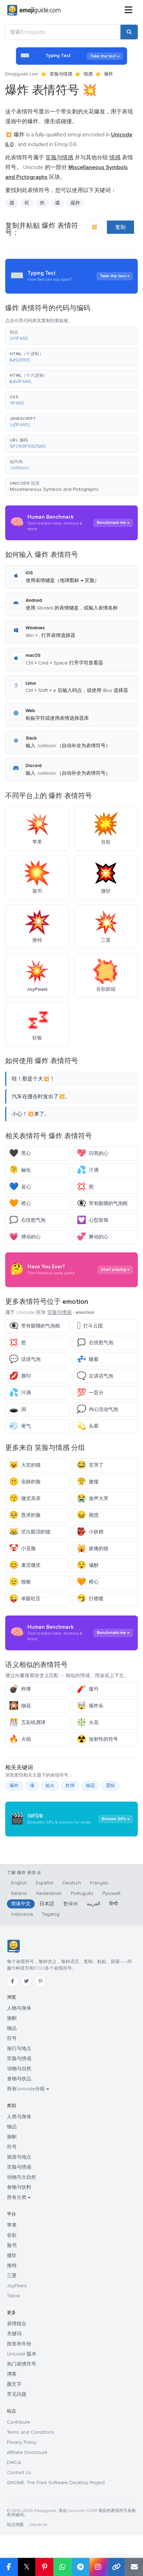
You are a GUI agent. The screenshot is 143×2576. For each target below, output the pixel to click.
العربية (94, 1904)
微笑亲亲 (25, 1498)
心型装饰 (92, 1220)
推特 (12, 2266)
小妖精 (90, 1532)
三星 (12, 2276)
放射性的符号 (97, 1739)
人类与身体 (19, 2117)
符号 (12, 2038)
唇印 (20, 1376)
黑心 (20, 1153)
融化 (20, 1170)
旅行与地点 (19, 2048)
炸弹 (20, 1689)
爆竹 (88, 1689)
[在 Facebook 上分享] (9, 2567)
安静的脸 (25, 1482)
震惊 (110, 1786)
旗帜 (12, 2018)
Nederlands (49, 1893)
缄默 (88, 1565)
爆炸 (14, 1786)
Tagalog (51, 1914)
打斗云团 (90, 1326)
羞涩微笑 (25, 1565)
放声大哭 (92, 1498)
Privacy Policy (22, 2442)
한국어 (70, 1904)
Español (45, 1883)
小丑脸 (22, 1549)
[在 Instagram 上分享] (98, 2567)
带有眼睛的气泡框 (102, 1203)
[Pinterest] (40, 1981)
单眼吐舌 (25, 1599)
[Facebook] (12, 1981)
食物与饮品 (19, 2079)
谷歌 (12, 2235)
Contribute (19, 2422)
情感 (88, 74)
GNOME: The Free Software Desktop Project (56, 2483)
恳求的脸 (25, 1515)
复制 (120, 227)
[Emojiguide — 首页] (13, 1946)
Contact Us (19, 2473)
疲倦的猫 (92, 1549)
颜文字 (14, 2384)
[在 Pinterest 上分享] (44, 2567)
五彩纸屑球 (27, 1722)
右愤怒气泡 (27, 1220)
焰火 (50, 1786)
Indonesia (22, 1914)
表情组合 (17, 2324)
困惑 (88, 1515)
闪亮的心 (92, 1153)
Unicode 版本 (22, 2354)
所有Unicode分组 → (28, 2089)
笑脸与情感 (61, 74)
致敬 (20, 1582)
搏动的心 (25, 1237)
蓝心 (20, 1187)
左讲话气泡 (95, 1376)
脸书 (12, 2245)
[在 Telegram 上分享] (81, 2567)
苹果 (12, 2225)
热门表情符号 (22, 2364)
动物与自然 (19, 2069)
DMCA (14, 2462)
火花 (88, 1722)
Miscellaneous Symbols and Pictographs (54, 489)
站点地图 (15, 2525)
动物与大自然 (22, 2177)
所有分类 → (19, 2197)
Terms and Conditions (31, 2432)
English (19, 1883)
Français (99, 1883)
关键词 (14, 2334)
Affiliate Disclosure (27, 2452)
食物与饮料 (19, 2187)
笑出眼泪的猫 (30, 1532)
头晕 (88, 1426)
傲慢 (88, 1482)
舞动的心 (92, 1237)
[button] (71, 336)
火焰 (20, 1739)
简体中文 (21, 1904)
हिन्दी (113, 1904)
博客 (12, 2374)
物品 (12, 2028)
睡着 (88, 1359)
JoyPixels (17, 2286)
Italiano (19, 1893)
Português (82, 1893)
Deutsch (72, 1883)
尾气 (20, 1426)
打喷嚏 (90, 1599)
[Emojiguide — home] (34, 10)
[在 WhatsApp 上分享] (62, 2567)
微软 (12, 2255)
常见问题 (17, 2394)
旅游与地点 (19, 2157)
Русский (111, 1893)
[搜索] (129, 32)
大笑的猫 (25, 1465)
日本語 (47, 1904)
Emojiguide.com (22, 74)
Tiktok (13, 2296)
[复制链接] (116, 2567)
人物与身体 (19, 2008)
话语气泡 (25, 1359)
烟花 (20, 1706)
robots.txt (38, 2525)
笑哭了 (90, 1465)
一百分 (90, 1393)
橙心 (20, 1203)
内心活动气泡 (97, 1409)
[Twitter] (26, 1981)
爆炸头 (90, 1706)
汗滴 (88, 1170)
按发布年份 (19, 2344)
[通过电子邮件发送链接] (134, 2567)
